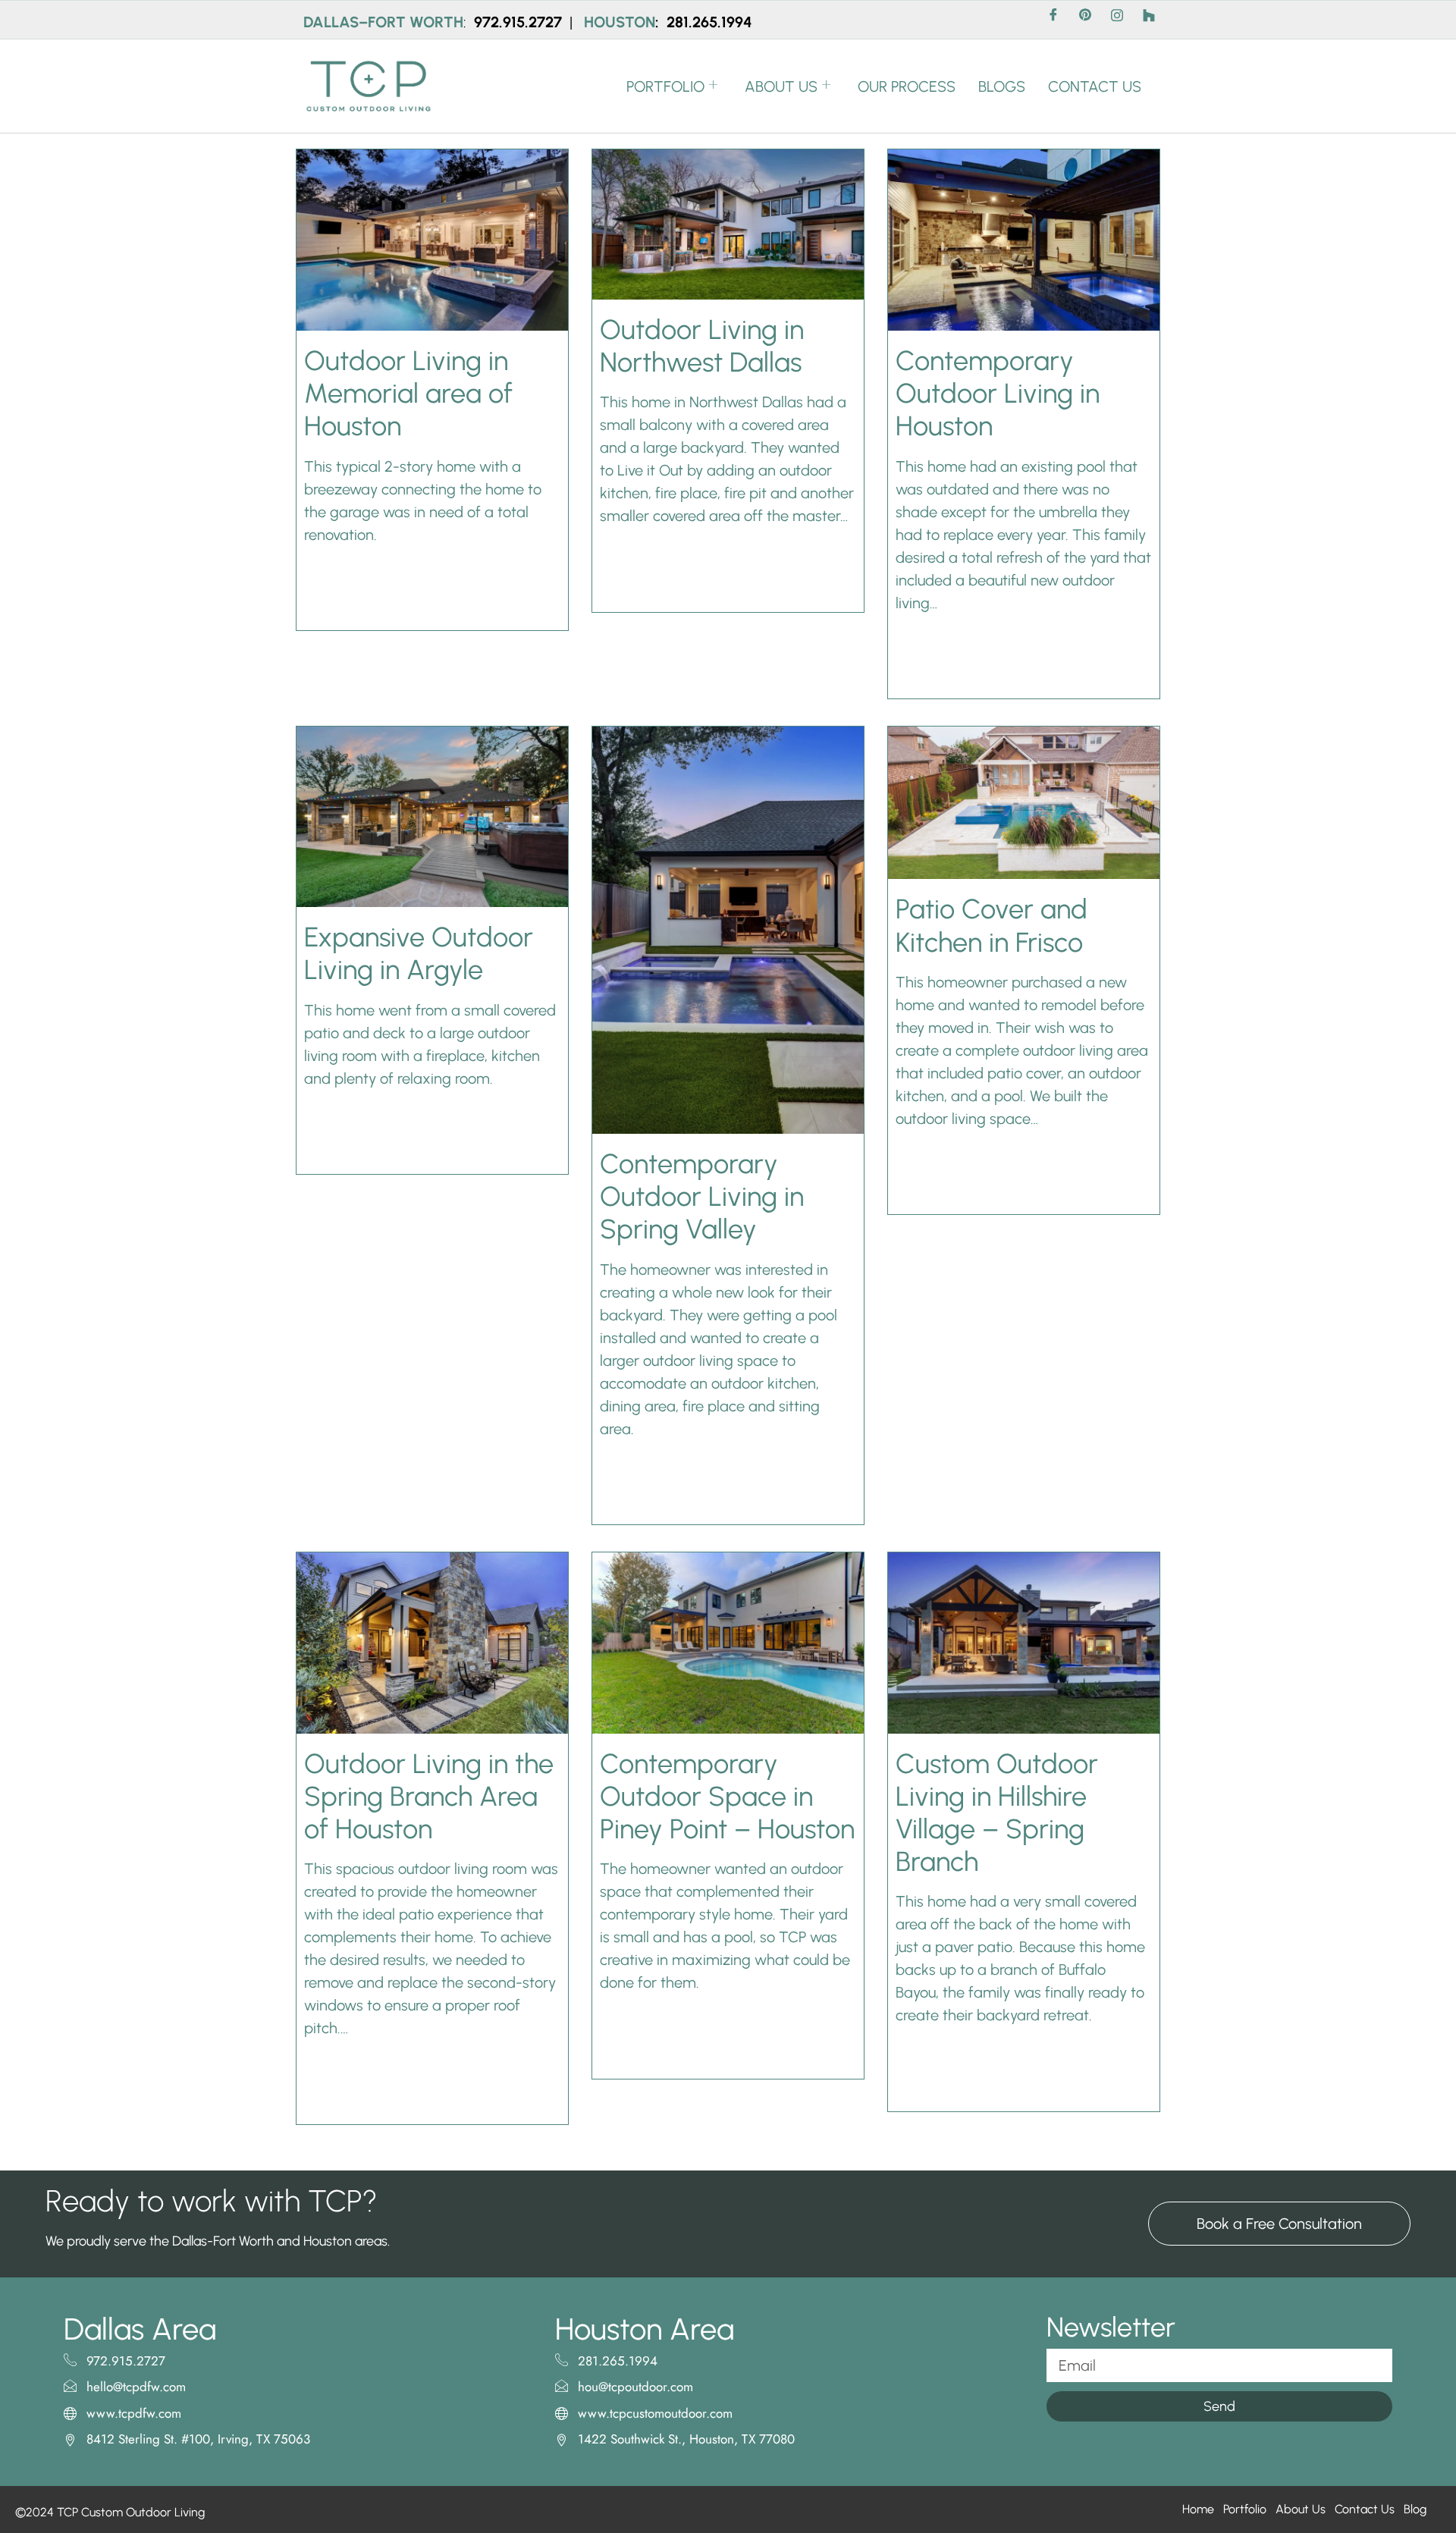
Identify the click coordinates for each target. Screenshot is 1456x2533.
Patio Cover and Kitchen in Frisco (992, 925)
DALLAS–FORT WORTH (383, 22)
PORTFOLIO (665, 86)
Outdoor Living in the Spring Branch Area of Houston (429, 1796)
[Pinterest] (1085, 20)
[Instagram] (1117, 20)
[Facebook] (1053, 20)
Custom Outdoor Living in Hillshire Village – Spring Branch (997, 1813)
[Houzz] (1149, 20)
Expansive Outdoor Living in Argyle (419, 953)
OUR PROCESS (907, 86)
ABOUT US (781, 86)
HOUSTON (620, 22)
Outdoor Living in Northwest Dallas (702, 346)
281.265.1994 (709, 22)
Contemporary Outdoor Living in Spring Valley (702, 1196)
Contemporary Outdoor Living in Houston (998, 393)
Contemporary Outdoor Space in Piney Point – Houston (727, 1796)
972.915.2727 (520, 22)
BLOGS (1002, 86)
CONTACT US (1095, 86)
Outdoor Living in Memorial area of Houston (408, 393)
